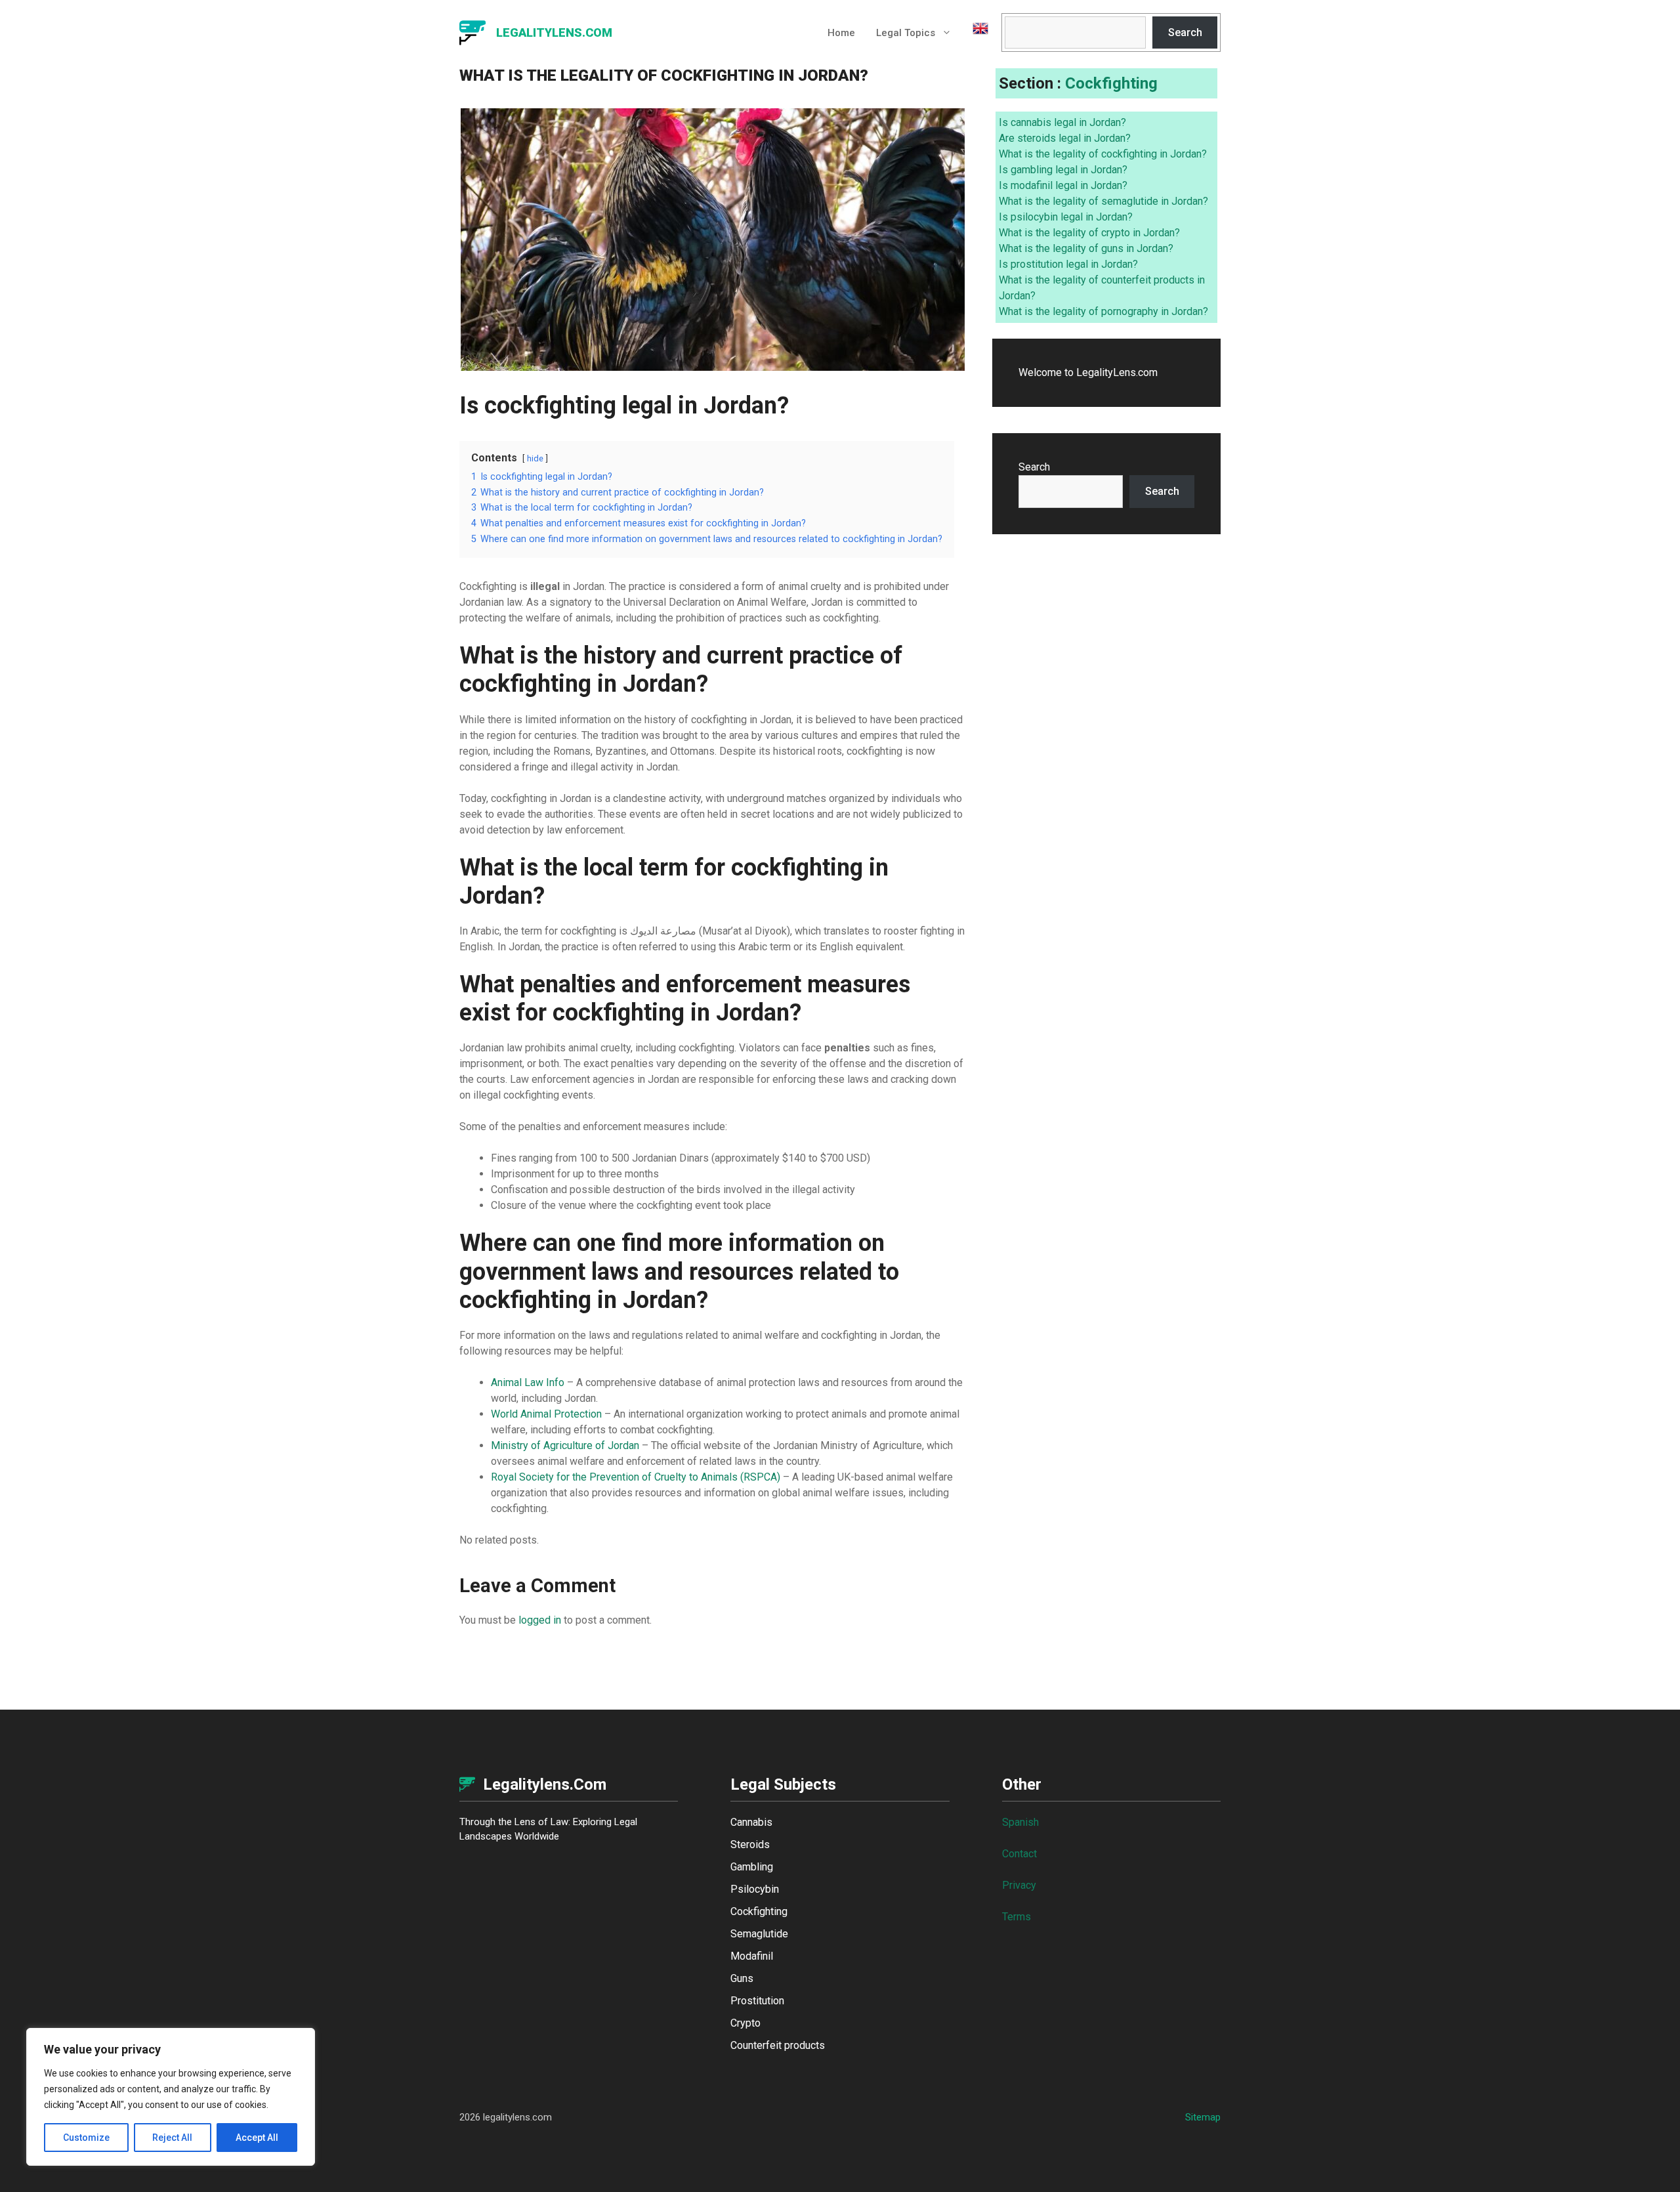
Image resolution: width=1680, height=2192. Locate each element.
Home (841, 33)
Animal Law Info (528, 1382)
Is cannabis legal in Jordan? (1062, 122)
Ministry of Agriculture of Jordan (565, 1445)
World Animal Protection (546, 1414)
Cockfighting (1111, 83)
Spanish (1020, 1822)
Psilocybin (755, 1889)
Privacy (1019, 1885)
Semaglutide (759, 1934)
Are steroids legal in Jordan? (1065, 138)
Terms (1017, 1917)
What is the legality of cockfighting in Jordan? (1103, 154)
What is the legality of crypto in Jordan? (1089, 233)
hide (535, 458)
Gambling (752, 1867)
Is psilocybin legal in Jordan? (1066, 217)
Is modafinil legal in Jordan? (1063, 185)
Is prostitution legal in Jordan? (1068, 264)
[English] (975, 33)
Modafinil (752, 1956)
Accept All (257, 2138)
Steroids (750, 1844)
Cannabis (751, 1822)
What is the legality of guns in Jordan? (1086, 248)
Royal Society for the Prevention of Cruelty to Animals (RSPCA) (636, 1477)
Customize (86, 2138)
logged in (540, 1620)
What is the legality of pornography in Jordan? (1103, 311)
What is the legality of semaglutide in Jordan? (1103, 201)
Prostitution (757, 2001)
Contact (1019, 1854)
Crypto (745, 2023)
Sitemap (1203, 2117)
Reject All (172, 2138)
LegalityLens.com (554, 32)
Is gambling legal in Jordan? (1063, 170)
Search (1185, 32)
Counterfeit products (778, 2045)
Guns (742, 1978)
